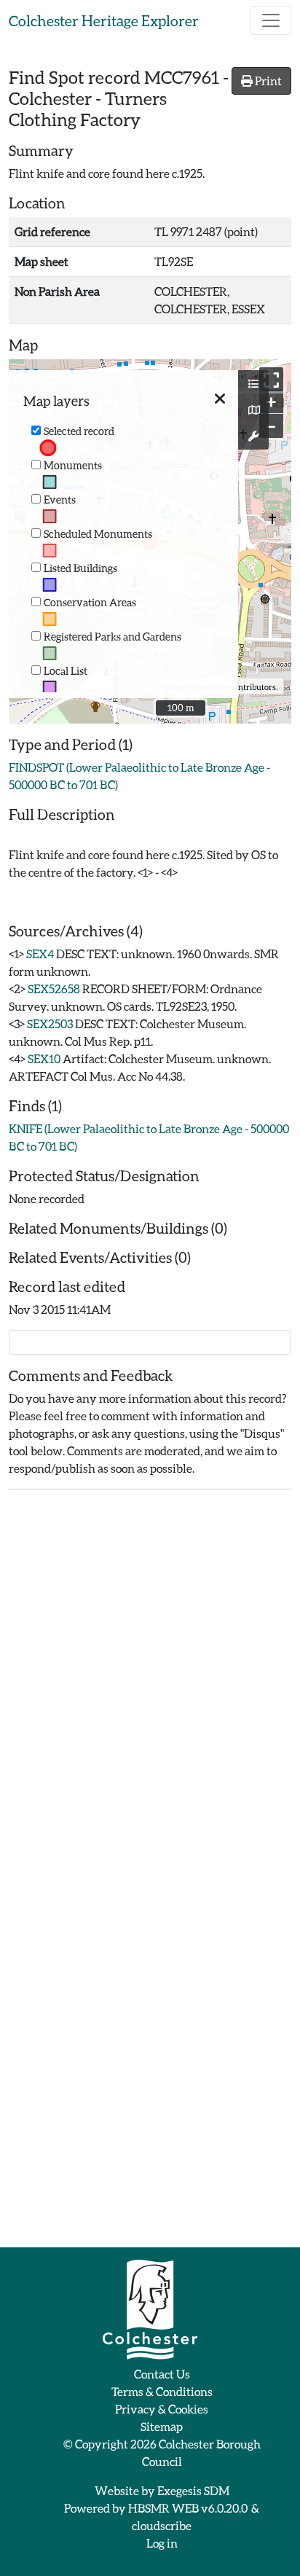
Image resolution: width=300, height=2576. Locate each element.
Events (60, 500)
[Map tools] (253, 436)
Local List (66, 671)
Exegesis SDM (193, 2490)
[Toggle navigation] (271, 20)
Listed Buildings (80, 568)
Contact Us (162, 2374)
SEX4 (40, 954)
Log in (162, 2543)
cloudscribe (162, 2525)
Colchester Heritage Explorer (104, 20)
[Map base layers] (253, 410)
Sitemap (162, 2426)
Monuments (73, 465)
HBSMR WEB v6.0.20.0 (189, 2508)
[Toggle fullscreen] (271, 379)
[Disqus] (150, 1683)
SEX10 (44, 1058)
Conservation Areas (90, 602)
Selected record (79, 431)
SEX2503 (50, 1023)
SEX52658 (54, 988)
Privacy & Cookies (162, 2409)
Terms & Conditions (162, 2391)
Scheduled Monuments (98, 534)
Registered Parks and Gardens (112, 637)
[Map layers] (253, 384)
